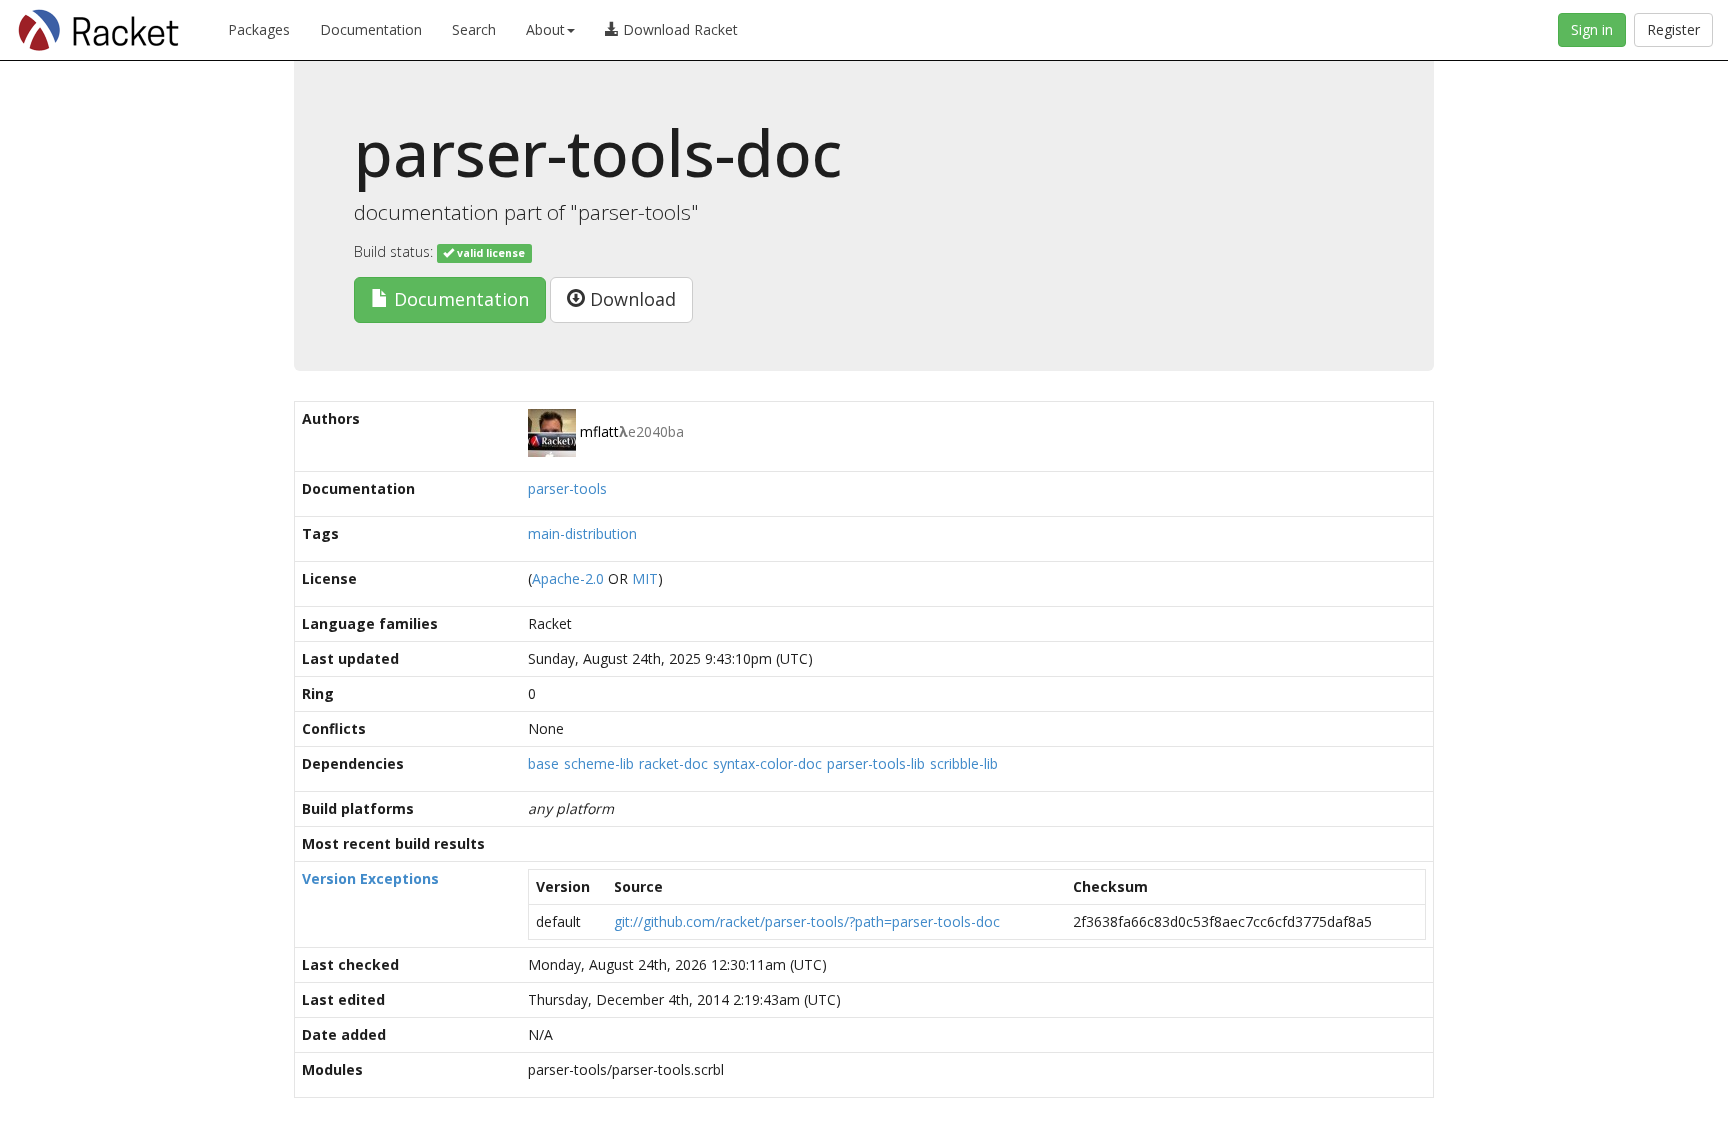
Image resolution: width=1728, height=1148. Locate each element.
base (543, 763)
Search (474, 29)
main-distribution (582, 533)
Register (1673, 29)
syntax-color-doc (767, 763)
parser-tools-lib (876, 763)
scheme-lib (599, 763)
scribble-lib (964, 763)
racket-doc (673, 763)
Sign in (1592, 29)
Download (630, 299)
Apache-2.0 (568, 578)
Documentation (371, 29)
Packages (259, 29)
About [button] (545, 29)
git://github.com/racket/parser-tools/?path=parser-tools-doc (807, 921)
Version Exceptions (370, 878)
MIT (645, 578)
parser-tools (567, 488)
